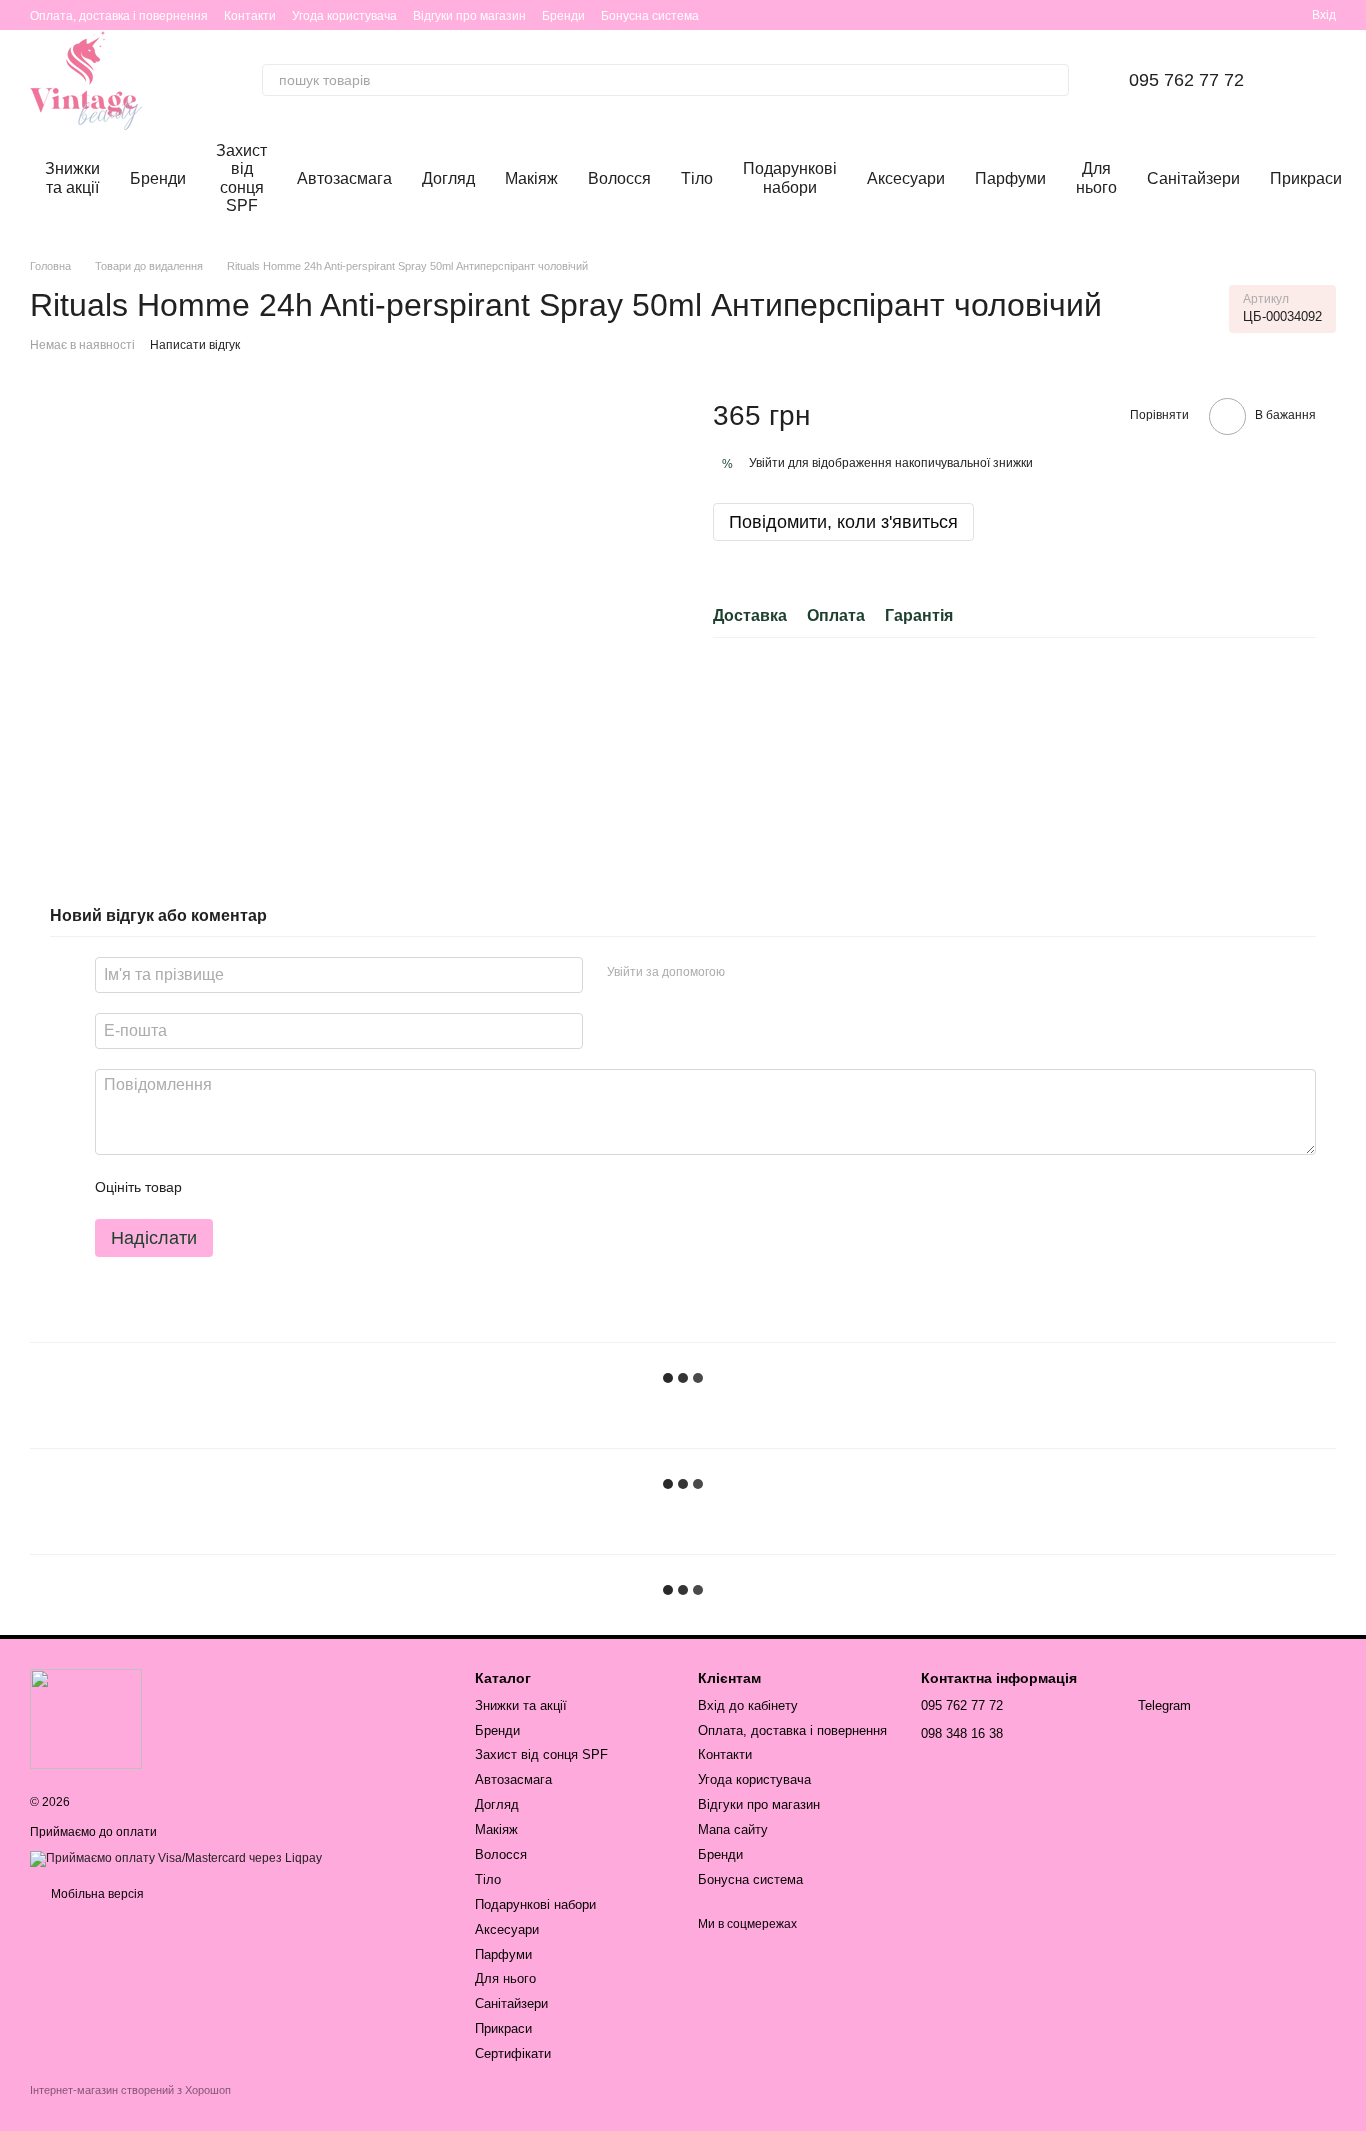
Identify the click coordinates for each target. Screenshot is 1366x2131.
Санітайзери (1193, 178)
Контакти (250, 16)
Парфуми (1010, 178)
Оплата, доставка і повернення (119, 16)
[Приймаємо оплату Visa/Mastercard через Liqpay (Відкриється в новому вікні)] (176, 1858)
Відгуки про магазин (469, 16)
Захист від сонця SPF (241, 178)
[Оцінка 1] (215, 1187)
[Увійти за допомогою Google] (779, 972)
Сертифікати (513, 2053)
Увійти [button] (767, 464)
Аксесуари (906, 178)
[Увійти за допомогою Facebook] (747, 972)
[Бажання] (1224, 15)
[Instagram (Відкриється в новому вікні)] (1168, 15)
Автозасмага (344, 178)
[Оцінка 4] (311, 1187)
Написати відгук (195, 345)
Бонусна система (650, 16)
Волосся (619, 178)
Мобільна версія (96, 1894)
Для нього (1096, 177)
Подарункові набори (790, 177)
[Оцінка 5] (343, 1187)
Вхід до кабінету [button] (748, 1705)
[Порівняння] (1260, 15)
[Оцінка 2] (247, 1187)
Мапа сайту (733, 1829)
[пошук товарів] (1053, 80)
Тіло (697, 178)
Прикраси (1306, 178)
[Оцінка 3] (279, 1187)
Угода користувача (344, 16)
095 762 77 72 (1186, 80)
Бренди (563, 16)
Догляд (448, 178)
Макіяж (531, 178)
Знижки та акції (72, 177)
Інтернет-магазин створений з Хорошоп (130, 2090)
